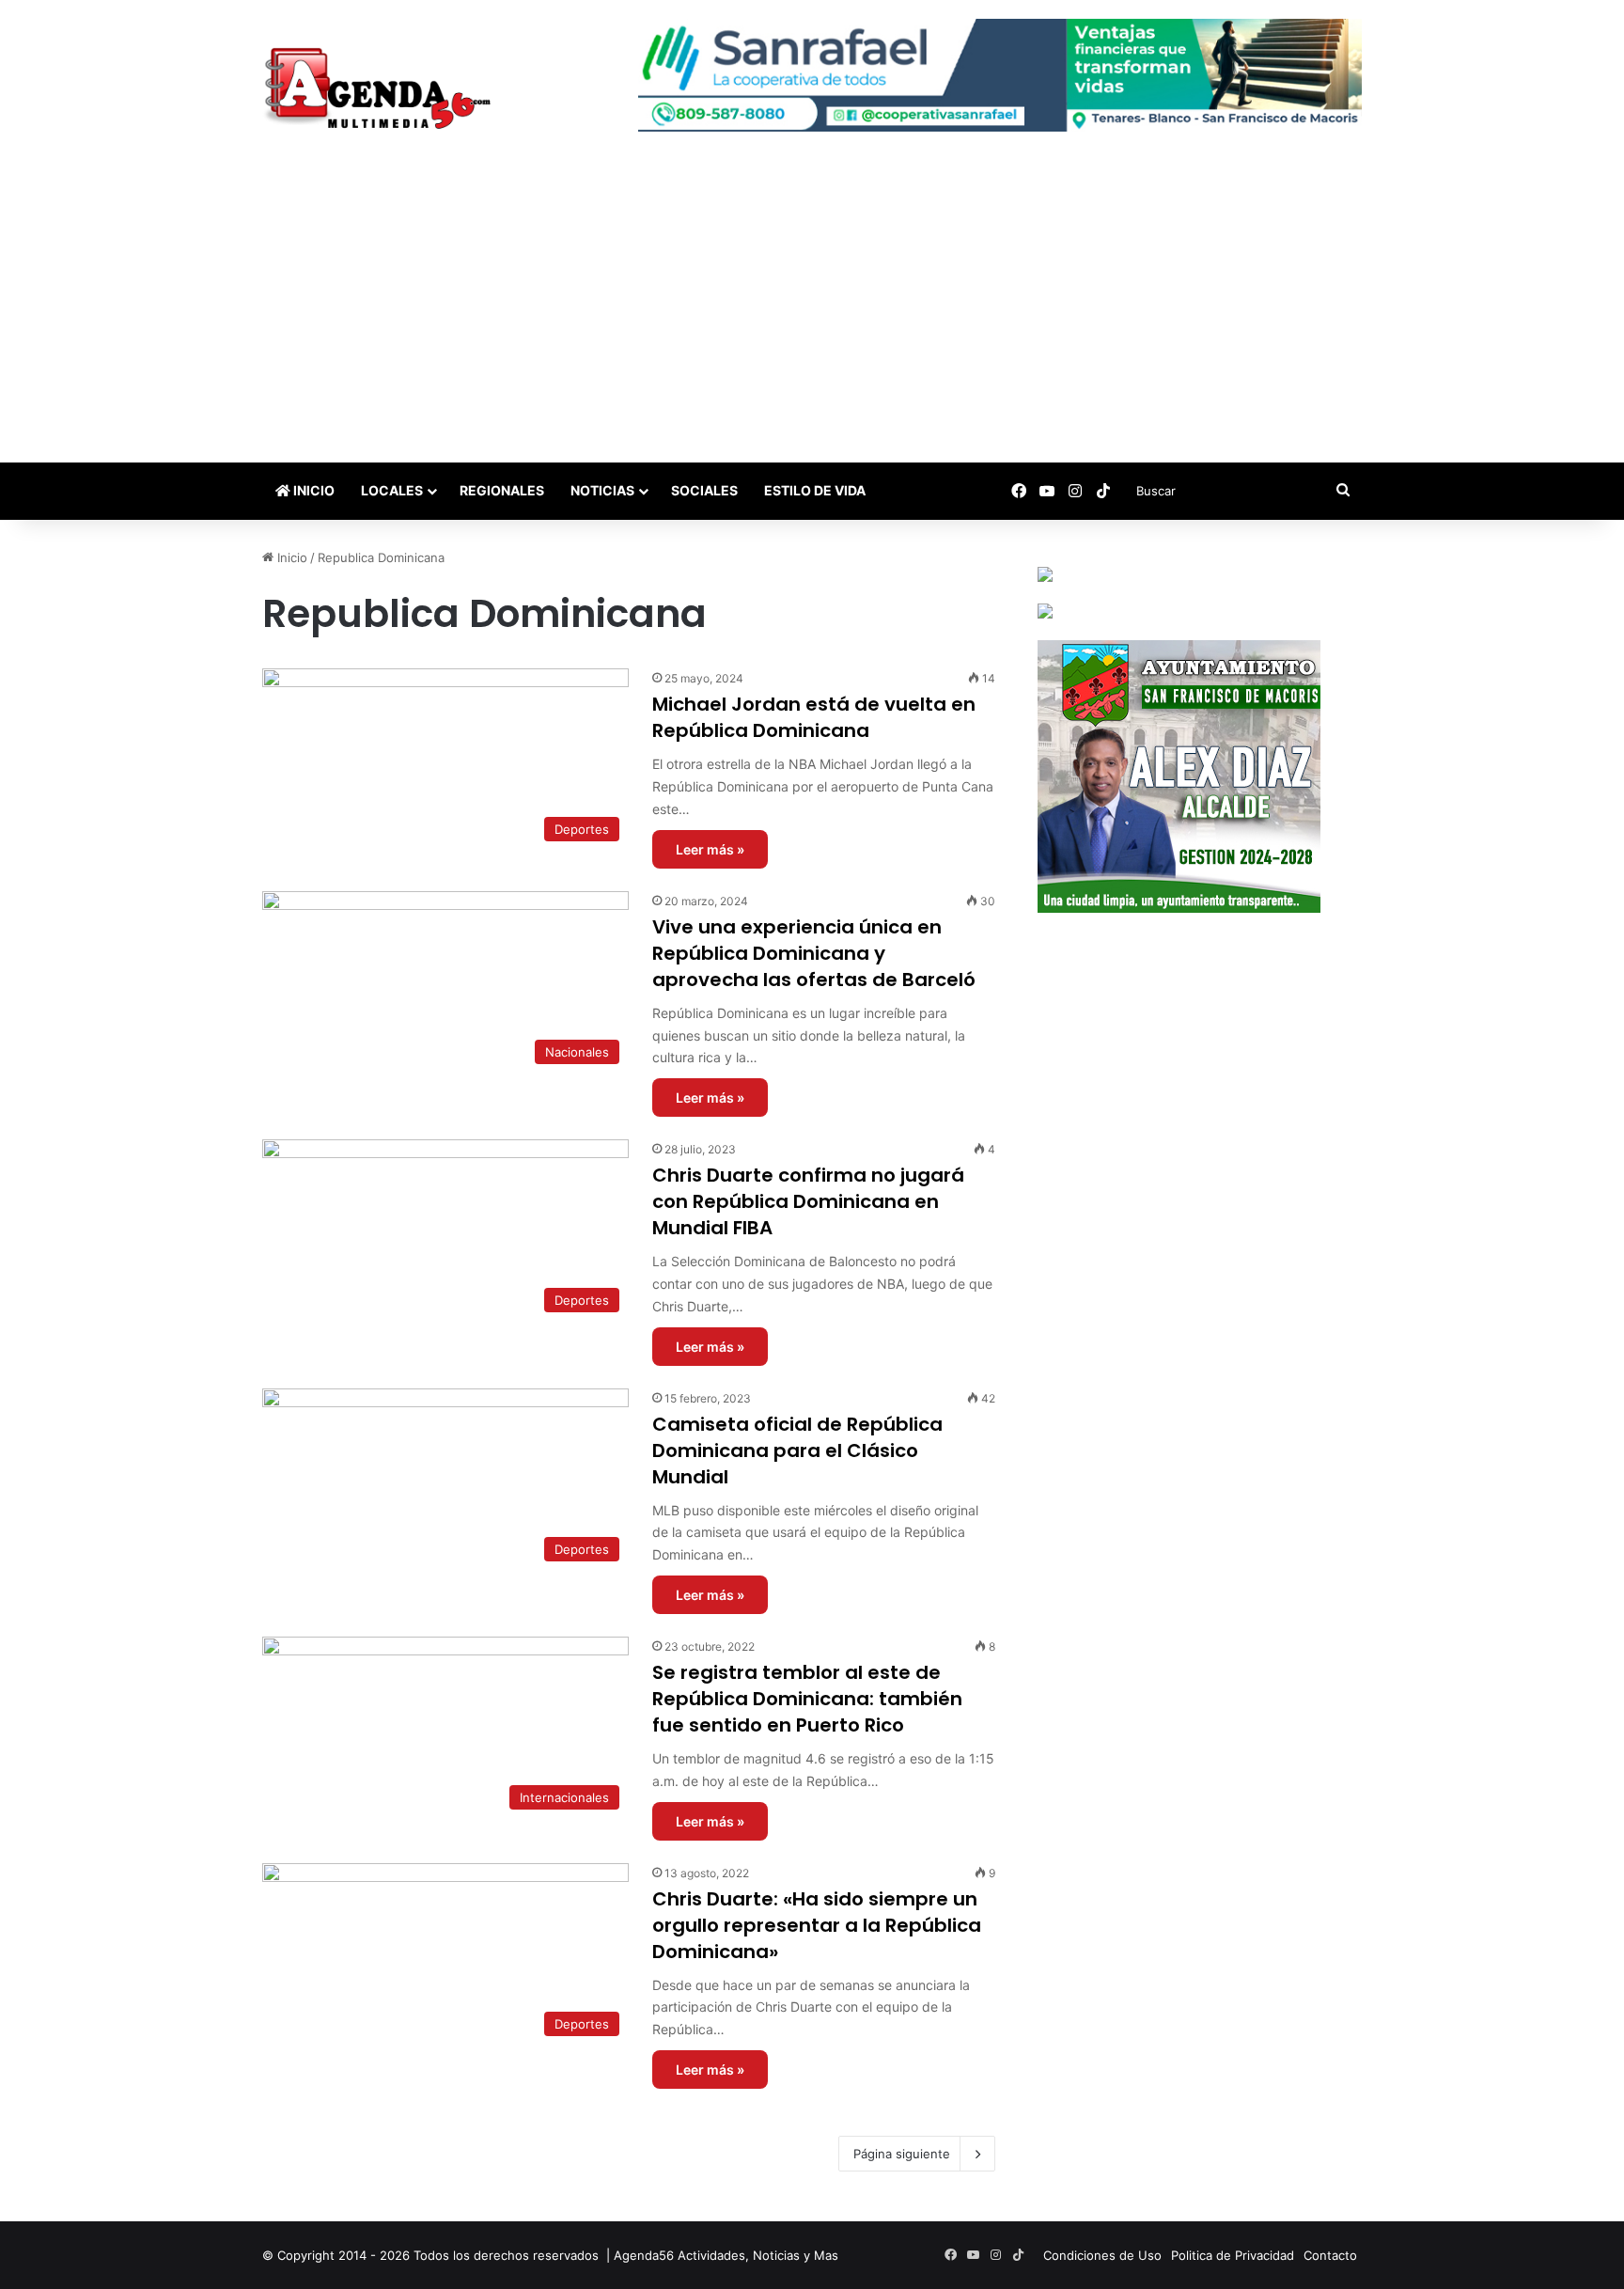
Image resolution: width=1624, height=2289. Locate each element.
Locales (392, 490)
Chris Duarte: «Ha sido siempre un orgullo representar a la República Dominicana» (817, 1925)
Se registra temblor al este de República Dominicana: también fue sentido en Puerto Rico (807, 1699)
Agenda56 (644, 2255)
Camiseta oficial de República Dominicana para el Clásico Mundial (797, 1450)
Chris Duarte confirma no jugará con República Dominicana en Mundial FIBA (808, 1201)
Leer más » (710, 849)
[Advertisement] (812, 321)
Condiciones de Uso (1102, 2255)
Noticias (602, 490)
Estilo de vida (815, 490)
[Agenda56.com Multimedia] (381, 90)
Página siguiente (902, 2154)
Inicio (312, 490)
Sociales (704, 490)
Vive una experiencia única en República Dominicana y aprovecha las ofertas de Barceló (814, 953)
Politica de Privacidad (1233, 2255)
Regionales (502, 490)
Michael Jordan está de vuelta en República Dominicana (814, 717)
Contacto (1330, 2255)
